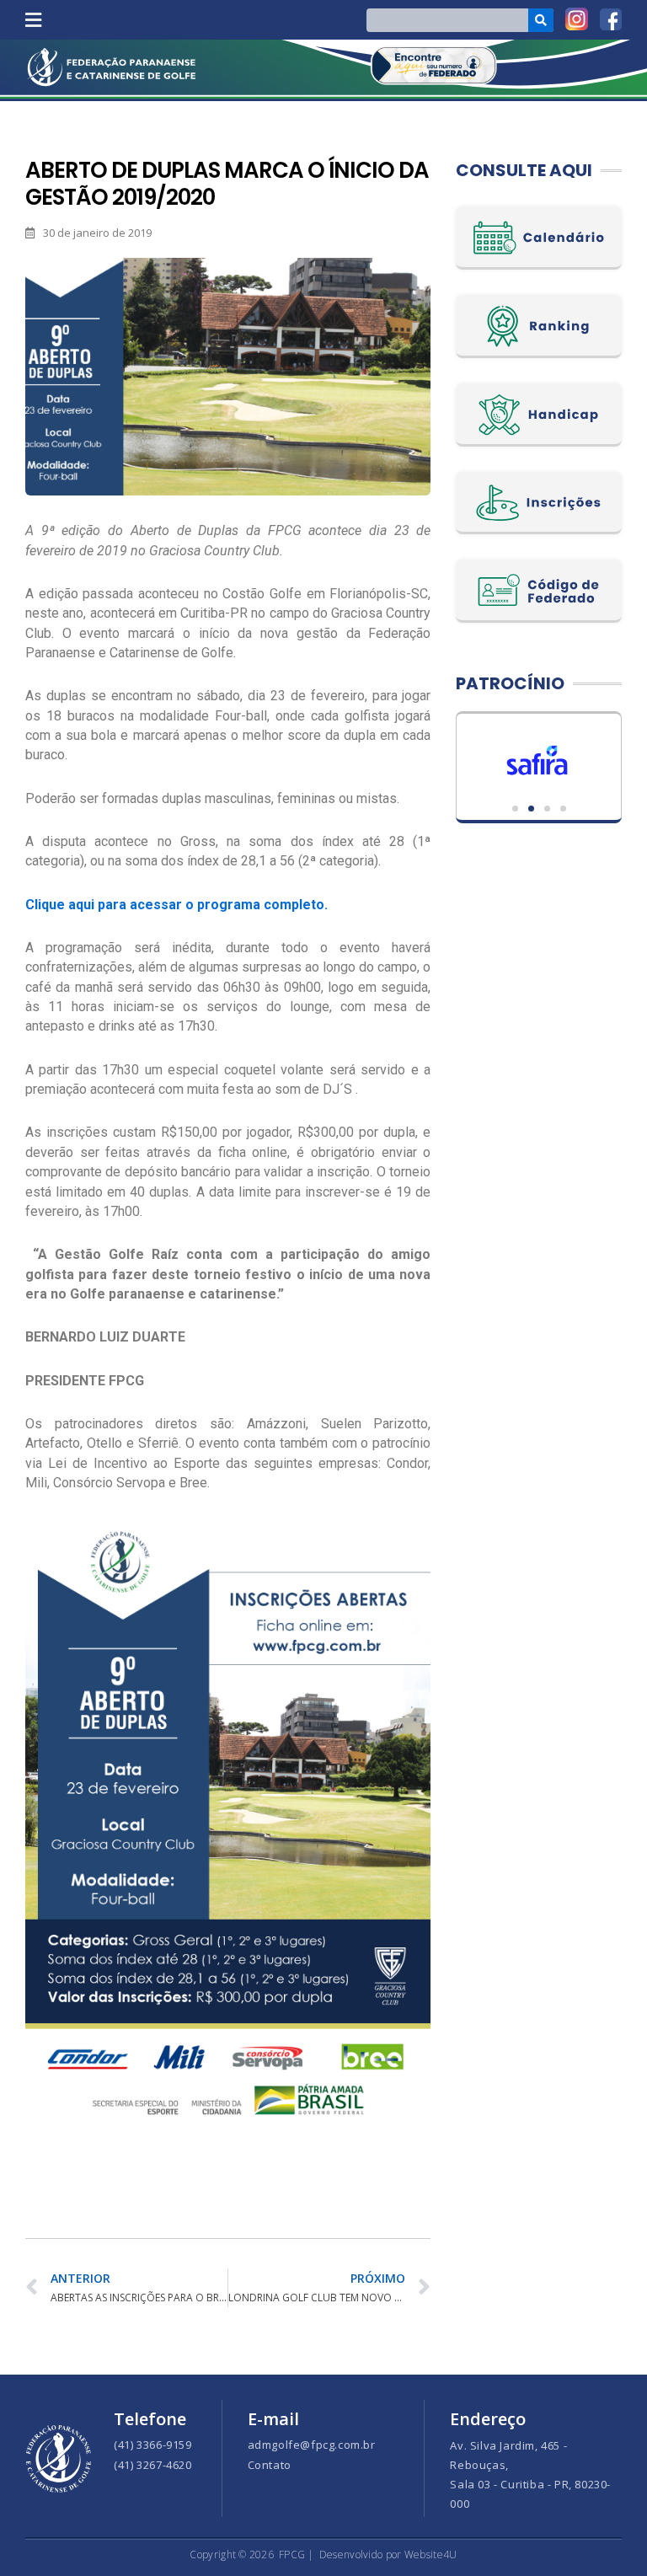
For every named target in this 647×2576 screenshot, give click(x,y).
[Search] (541, 20)
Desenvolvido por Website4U (388, 2555)
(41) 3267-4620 (152, 2465)
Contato (270, 2465)
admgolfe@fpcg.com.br (312, 2445)
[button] (33, 20)
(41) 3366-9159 (152, 2445)
